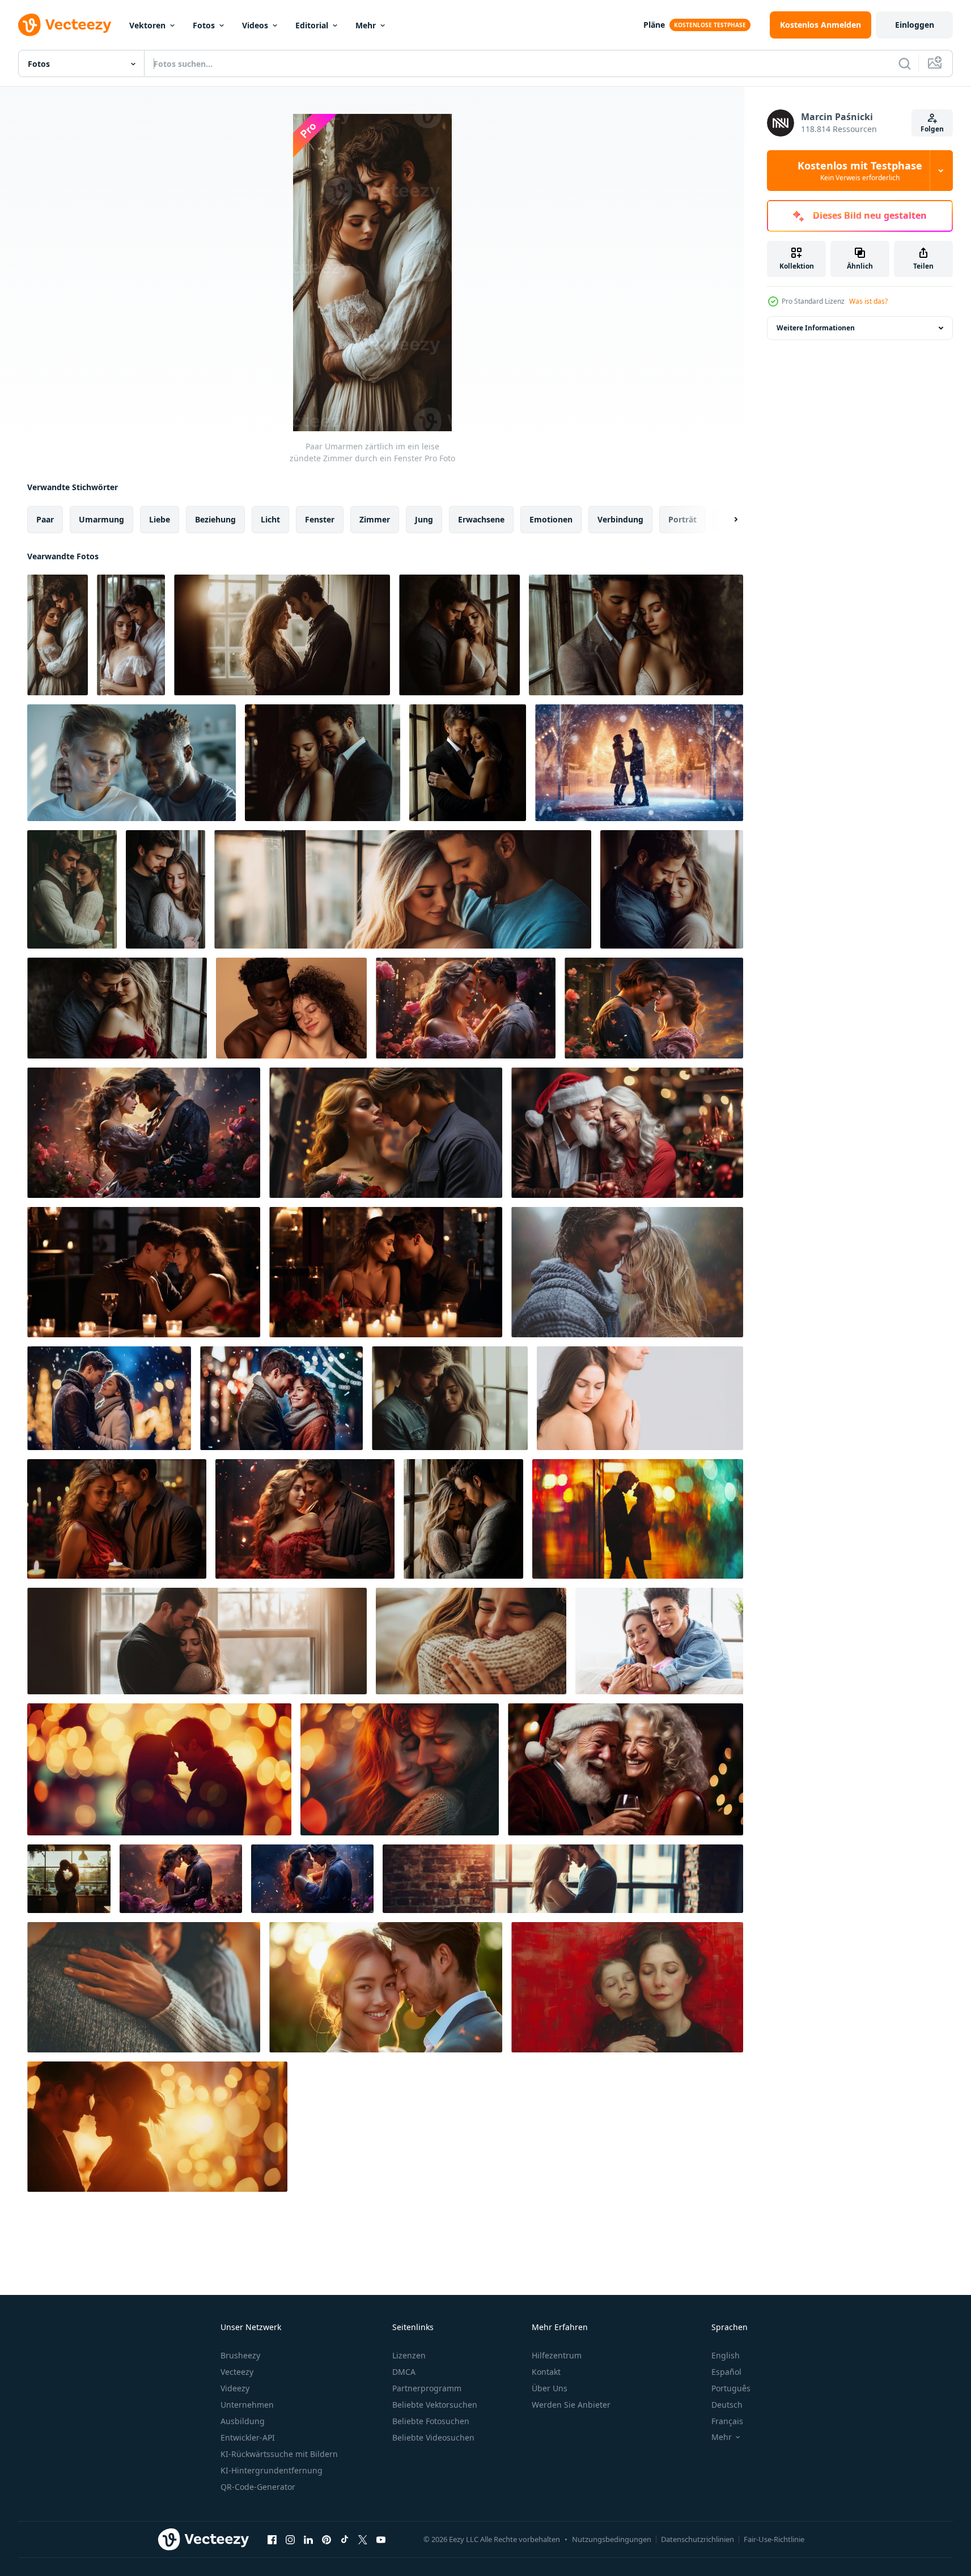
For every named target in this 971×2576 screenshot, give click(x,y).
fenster (320, 519)
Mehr (366, 25)
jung (424, 519)
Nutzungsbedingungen (612, 2539)
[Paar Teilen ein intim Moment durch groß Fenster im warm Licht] (450, 1398)
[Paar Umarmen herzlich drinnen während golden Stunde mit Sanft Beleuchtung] (672, 889)
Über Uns (550, 2388)
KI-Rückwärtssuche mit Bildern (279, 2454)
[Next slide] (726, 520)
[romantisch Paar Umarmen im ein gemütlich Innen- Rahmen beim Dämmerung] (117, 1008)
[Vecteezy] (65, 25)
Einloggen (915, 25)
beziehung (215, 519)
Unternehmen (247, 2405)
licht (270, 519)
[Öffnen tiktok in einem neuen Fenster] (345, 2539)
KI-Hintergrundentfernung (272, 2470)
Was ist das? (868, 301)
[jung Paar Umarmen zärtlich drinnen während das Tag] (131, 635)
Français (727, 2421)
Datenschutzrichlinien (697, 2539)
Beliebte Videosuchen (433, 2437)
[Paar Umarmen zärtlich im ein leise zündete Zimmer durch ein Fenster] (58, 635)
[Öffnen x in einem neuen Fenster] (363, 2539)
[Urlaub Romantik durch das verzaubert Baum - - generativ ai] (109, 1398)
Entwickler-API (248, 2437)
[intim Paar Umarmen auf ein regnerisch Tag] (627, 1272)
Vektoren (147, 25)
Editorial (312, 25)
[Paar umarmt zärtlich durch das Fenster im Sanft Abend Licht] (468, 763)
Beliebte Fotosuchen (431, 2421)
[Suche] (905, 63)
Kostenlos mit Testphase (860, 171)
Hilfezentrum (557, 2355)
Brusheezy (240, 2355)
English (726, 2355)
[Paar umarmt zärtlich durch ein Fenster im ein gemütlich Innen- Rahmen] (636, 635)
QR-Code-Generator (258, 2487)
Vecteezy (237, 2372)
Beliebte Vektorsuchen (435, 2405)
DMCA (404, 2372)
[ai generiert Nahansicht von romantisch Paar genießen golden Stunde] (400, 1769)
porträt (682, 519)
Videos (255, 25)
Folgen (932, 129)
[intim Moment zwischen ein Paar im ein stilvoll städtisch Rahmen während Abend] (323, 763)
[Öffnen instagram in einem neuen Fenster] (290, 2539)
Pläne (654, 25)
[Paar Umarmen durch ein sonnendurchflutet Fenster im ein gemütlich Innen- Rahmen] (197, 1641)
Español (726, 2372)
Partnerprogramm (427, 2388)
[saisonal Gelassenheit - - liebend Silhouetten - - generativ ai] (639, 763)
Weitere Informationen (816, 328)
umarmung (101, 519)
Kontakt (546, 2372)
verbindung (620, 519)
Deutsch (727, 2405)
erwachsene (481, 519)
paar (45, 519)
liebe (160, 519)
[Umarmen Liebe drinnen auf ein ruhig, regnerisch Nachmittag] (72, 889)
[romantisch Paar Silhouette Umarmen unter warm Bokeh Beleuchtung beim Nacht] (159, 1769)
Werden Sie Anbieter (571, 2405)
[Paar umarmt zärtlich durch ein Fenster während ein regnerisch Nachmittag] (459, 635)
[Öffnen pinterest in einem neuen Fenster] (327, 2539)
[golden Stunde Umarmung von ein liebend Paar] (386, 1987)
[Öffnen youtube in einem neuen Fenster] (381, 2539)
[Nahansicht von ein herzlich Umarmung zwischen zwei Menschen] (144, 1987)
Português (731, 2388)
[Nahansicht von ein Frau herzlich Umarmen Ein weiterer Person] (471, 1641)
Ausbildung (243, 2421)
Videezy (235, 2388)
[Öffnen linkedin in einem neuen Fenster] (308, 2539)
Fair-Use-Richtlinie (774, 2539)
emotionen (551, 519)
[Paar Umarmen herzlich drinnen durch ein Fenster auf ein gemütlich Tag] (166, 889)
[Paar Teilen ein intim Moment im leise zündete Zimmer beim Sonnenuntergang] (282, 635)
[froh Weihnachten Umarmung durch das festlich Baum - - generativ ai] (281, 1398)
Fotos (204, 25)
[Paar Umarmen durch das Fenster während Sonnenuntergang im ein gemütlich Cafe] (69, 1879)
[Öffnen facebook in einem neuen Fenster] (272, 2539)
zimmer (375, 519)
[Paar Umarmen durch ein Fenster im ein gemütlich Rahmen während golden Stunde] (463, 1519)
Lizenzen (409, 2355)
